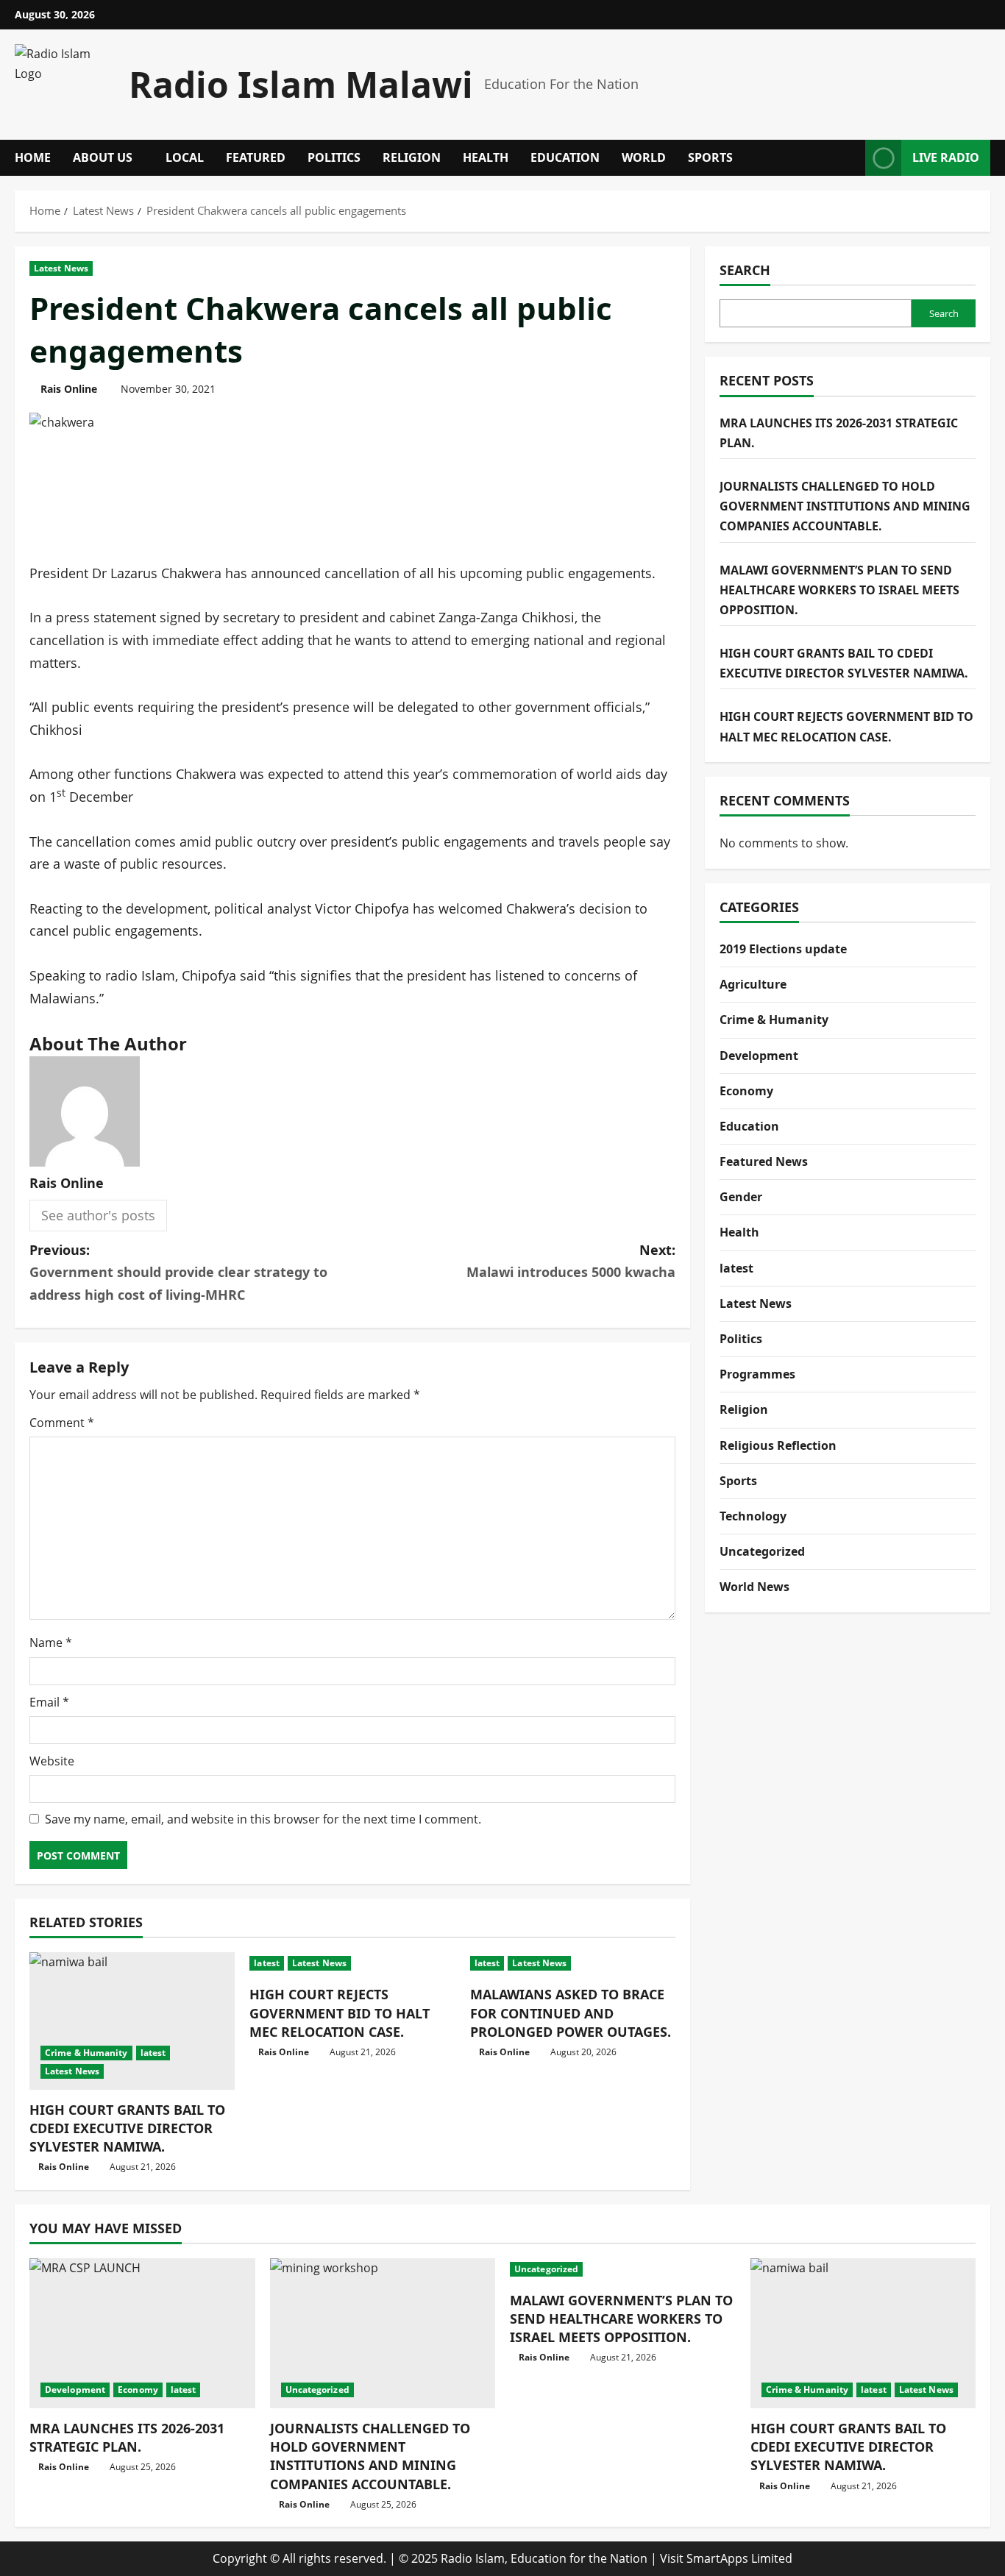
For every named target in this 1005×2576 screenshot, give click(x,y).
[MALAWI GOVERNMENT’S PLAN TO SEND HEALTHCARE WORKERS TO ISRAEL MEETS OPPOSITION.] (623, 2269)
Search (745, 270)
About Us (103, 157)
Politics (334, 157)
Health (486, 157)
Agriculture (753, 983)
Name (51, 1643)
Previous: (178, 1272)
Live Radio (946, 157)
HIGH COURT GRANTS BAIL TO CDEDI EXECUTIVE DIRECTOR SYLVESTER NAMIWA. (127, 2128)
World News (754, 1587)
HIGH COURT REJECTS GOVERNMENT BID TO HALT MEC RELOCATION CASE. (340, 2013)
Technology (753, 1515)
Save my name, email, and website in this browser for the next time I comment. (263, 1819)
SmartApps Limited (739, 2558)
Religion (412, 157)
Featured (256, 157)
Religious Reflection (778, 1445)
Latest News (61, 268)
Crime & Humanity (86, 2053)
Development (759, 1055)
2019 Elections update (783, 948)
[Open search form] (850, 158)
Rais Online (69, 389)
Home (33, 157)
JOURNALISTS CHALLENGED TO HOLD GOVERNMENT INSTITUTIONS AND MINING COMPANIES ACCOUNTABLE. (845, 505)
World (644, 157)
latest (153, 2053)
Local (185, 157)
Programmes (757, 1374)
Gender (741, 1197)
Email (49, 1702)
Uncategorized (762, 1551)
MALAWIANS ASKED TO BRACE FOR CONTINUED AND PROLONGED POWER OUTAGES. (571, 2013)
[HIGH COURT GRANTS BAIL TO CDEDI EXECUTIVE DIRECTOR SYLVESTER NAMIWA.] (132, 2021)
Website (52, 1761)
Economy (746, 1090)
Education (565, 157)
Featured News (764, 1161)
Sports (710, 157)
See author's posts (98, 1215)
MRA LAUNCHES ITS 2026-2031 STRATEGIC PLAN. (127, 2437)
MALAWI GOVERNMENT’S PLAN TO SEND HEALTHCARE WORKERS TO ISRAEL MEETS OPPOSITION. (839, 589)
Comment (62, 1423)
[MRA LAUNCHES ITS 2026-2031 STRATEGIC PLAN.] (142, 2333)
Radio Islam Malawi (301, 84)
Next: (571, 1261)
